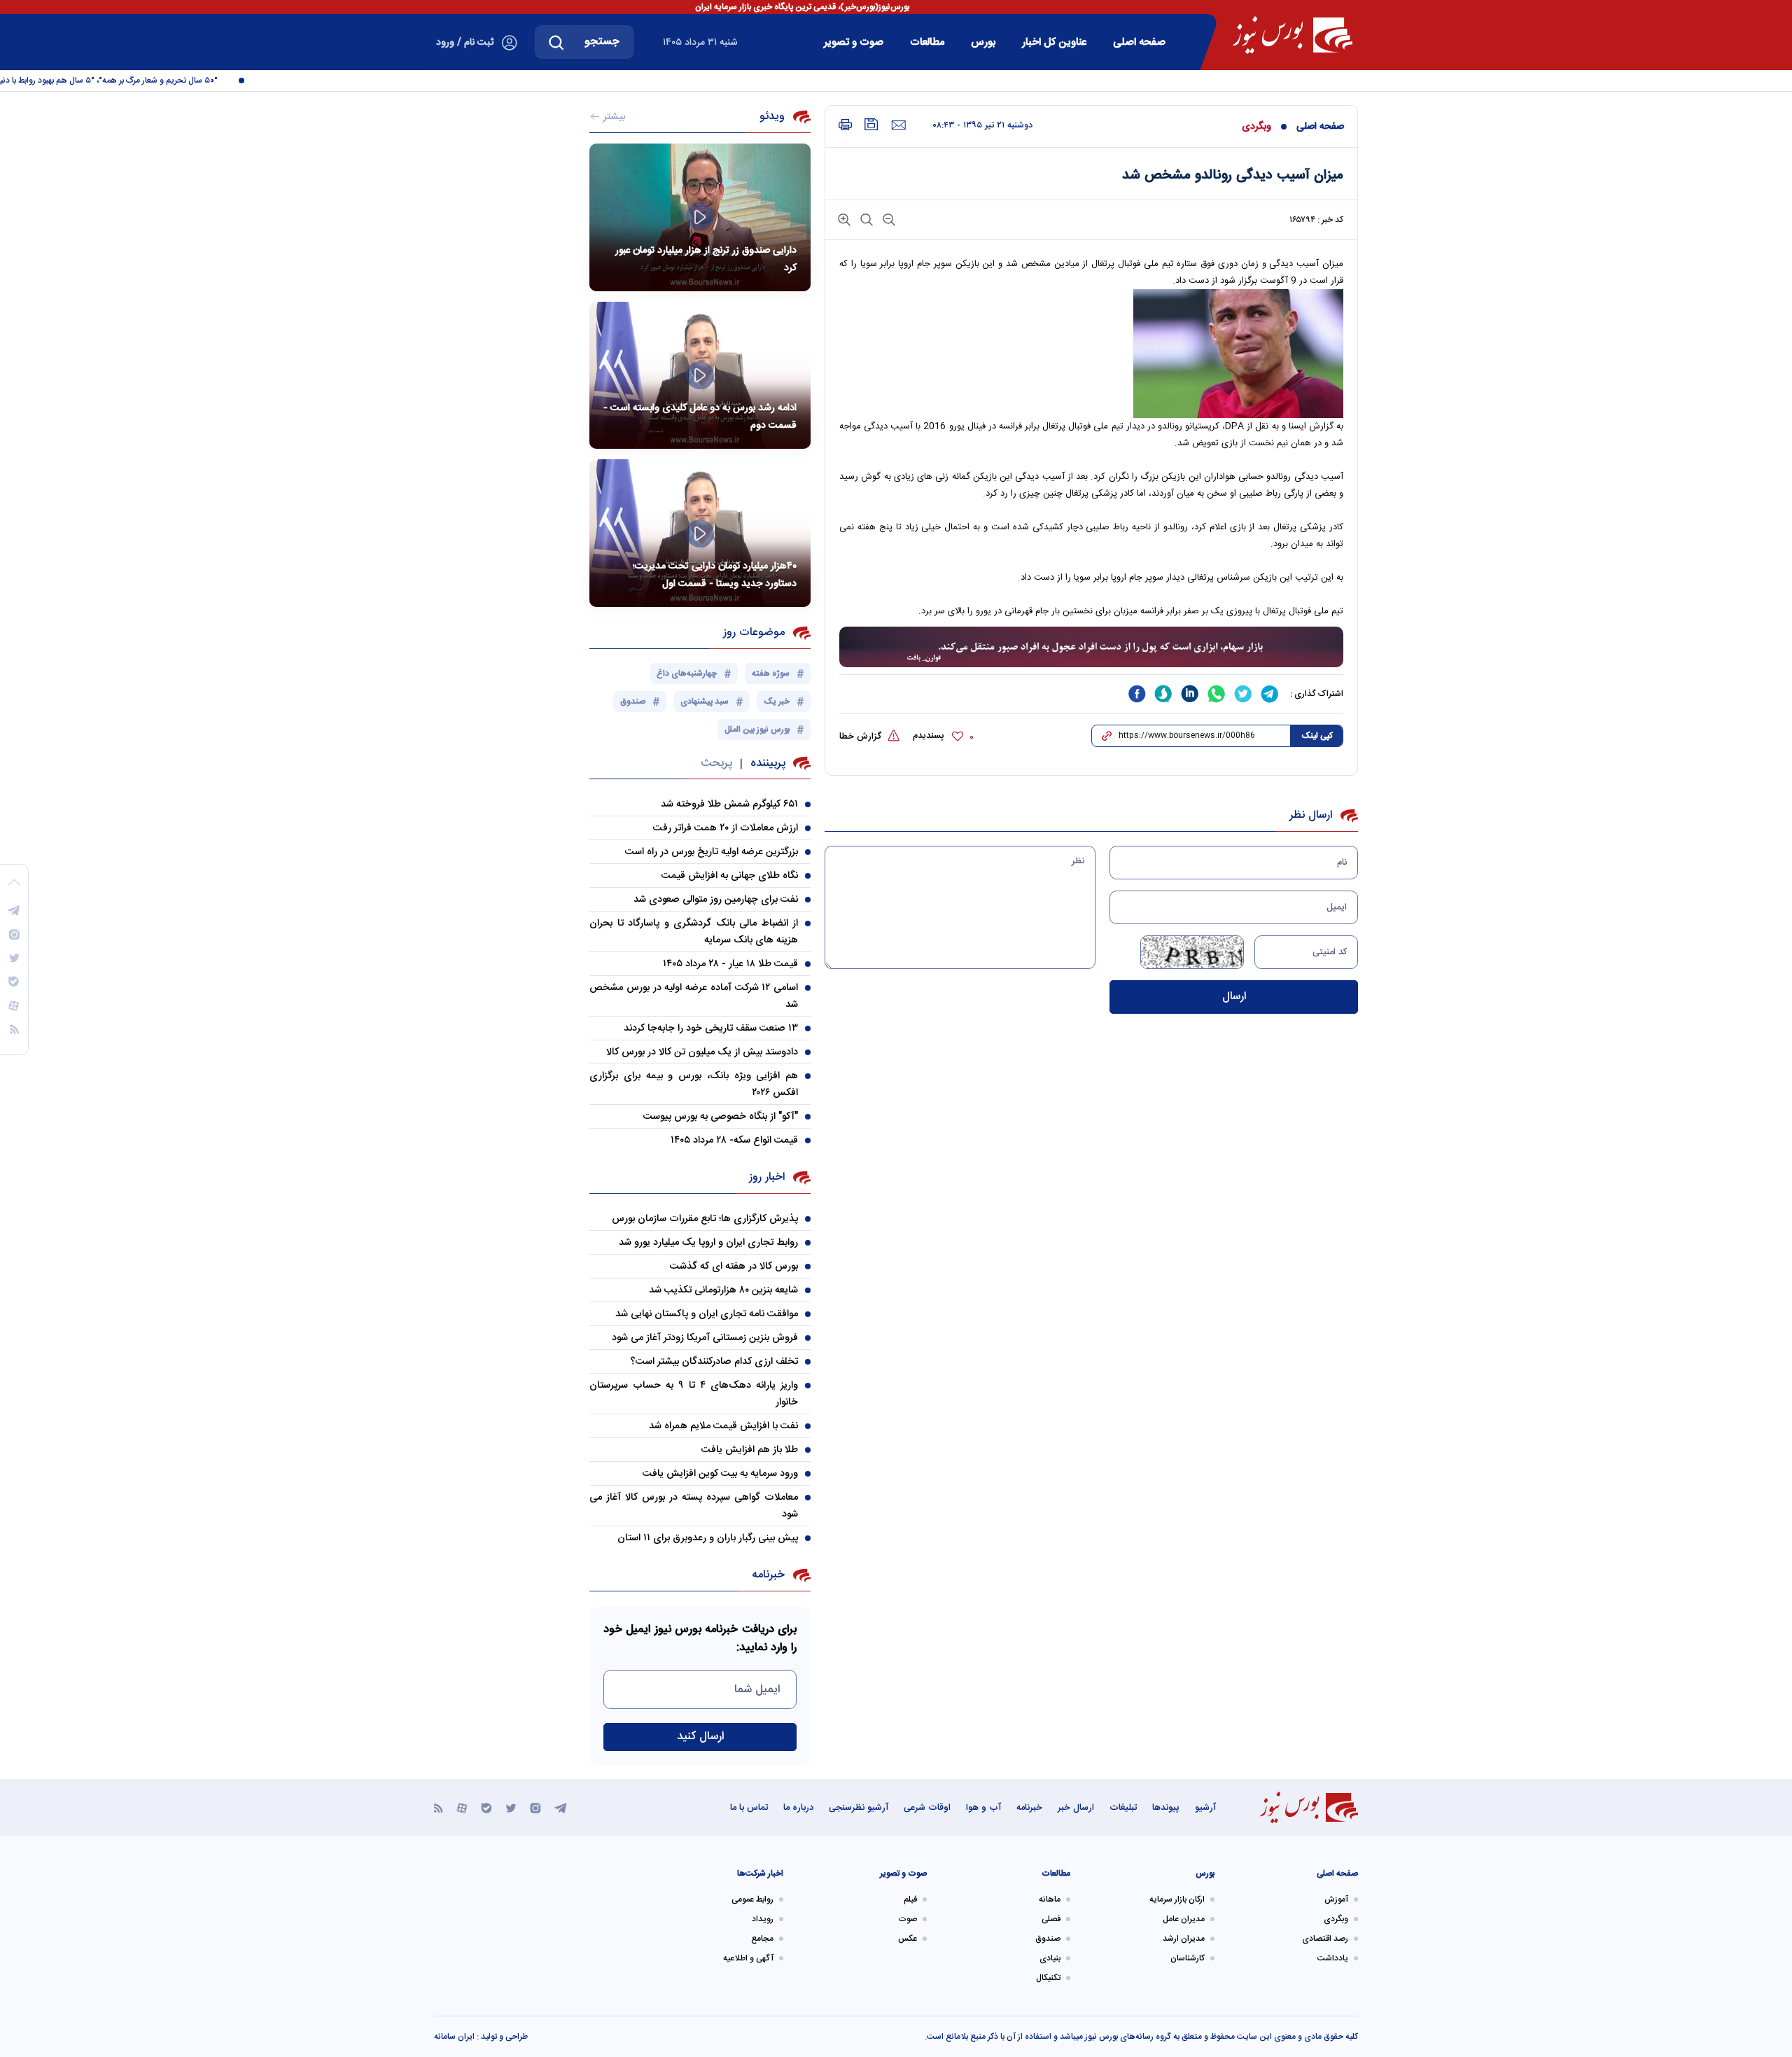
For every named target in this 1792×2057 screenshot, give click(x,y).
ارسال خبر (1076, 1808)
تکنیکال (1048, 1978)
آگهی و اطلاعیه (748, 1958)
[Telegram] (561, 1807)
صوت (908, 1919)
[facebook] (1137, 694)
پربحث (716, 763)
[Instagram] (535, 1807)
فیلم (910, 1899)
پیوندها (1166, 1808)
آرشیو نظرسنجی (859, 1808)
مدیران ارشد (1184, 1939)
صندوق (1048, 1939)
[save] (871, 124)
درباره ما (798, 1808)
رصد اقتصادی (1325, 1939)
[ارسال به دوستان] (898, 125)
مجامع (762, 1939)
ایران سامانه (454, 2037)
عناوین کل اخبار (1054, 42)
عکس (908, 1939)
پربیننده (768, 763)
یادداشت (1333, 1958)
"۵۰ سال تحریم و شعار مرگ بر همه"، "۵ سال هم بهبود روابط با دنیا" (131, 81)
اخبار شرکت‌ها (760, 1874)
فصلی (1051, 1919)
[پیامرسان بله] (486, 1807)
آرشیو (1205, 1808)
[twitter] (1243, 694)
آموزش (1336, 1899)
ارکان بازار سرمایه (1177, 1899)
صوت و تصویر (854, 42)
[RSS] (439, 1807)
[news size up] (844, 219)
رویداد (763, 1919)
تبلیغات (1123, 1808)
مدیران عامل (1184, 1919)
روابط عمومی (752, 1899)
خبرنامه (1029, 1808)
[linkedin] (1190, 694)
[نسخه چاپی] (845, 125)
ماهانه (1050, 1899)
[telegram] (1270, 694)
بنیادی (1050, 1958)
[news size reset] (865, 219)
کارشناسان (1188, 1958)
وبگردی (1256, 127)
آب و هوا (983, 1808)
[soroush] (1163, 694)
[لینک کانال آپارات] (462, 1807)
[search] (556, 42)
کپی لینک (1317, 736)
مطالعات (927, 42)
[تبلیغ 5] (1091, 648)
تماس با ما (749, 1808)
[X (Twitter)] (511, 1807)
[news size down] (888, 219)
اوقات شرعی (927, 1808)
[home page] (1293, 35)
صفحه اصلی (1139, 42)
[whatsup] (1217, 694)
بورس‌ (983, 42)
